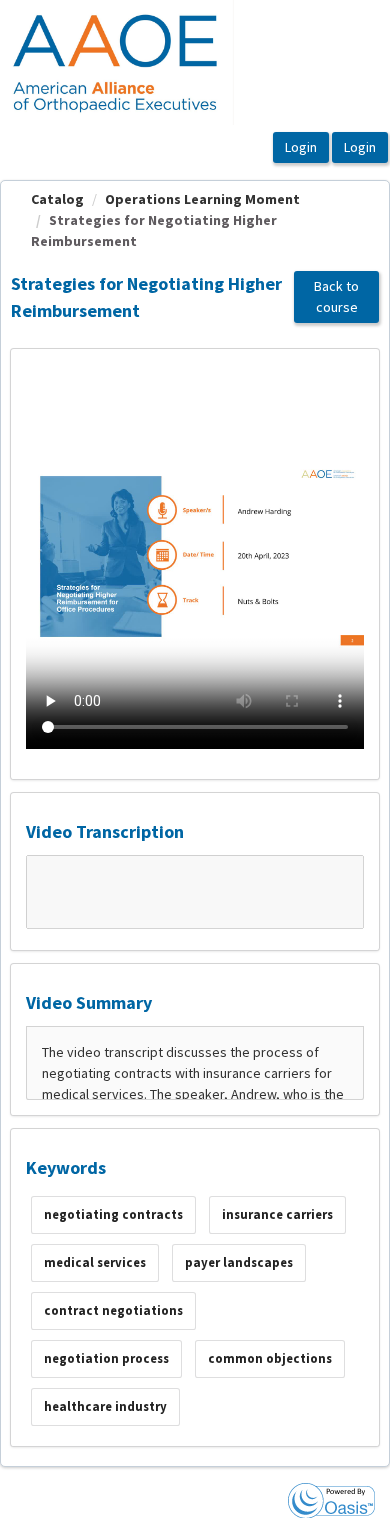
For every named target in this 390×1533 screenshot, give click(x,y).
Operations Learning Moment (202, 199)
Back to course (336, 296)
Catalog (57, 199)
